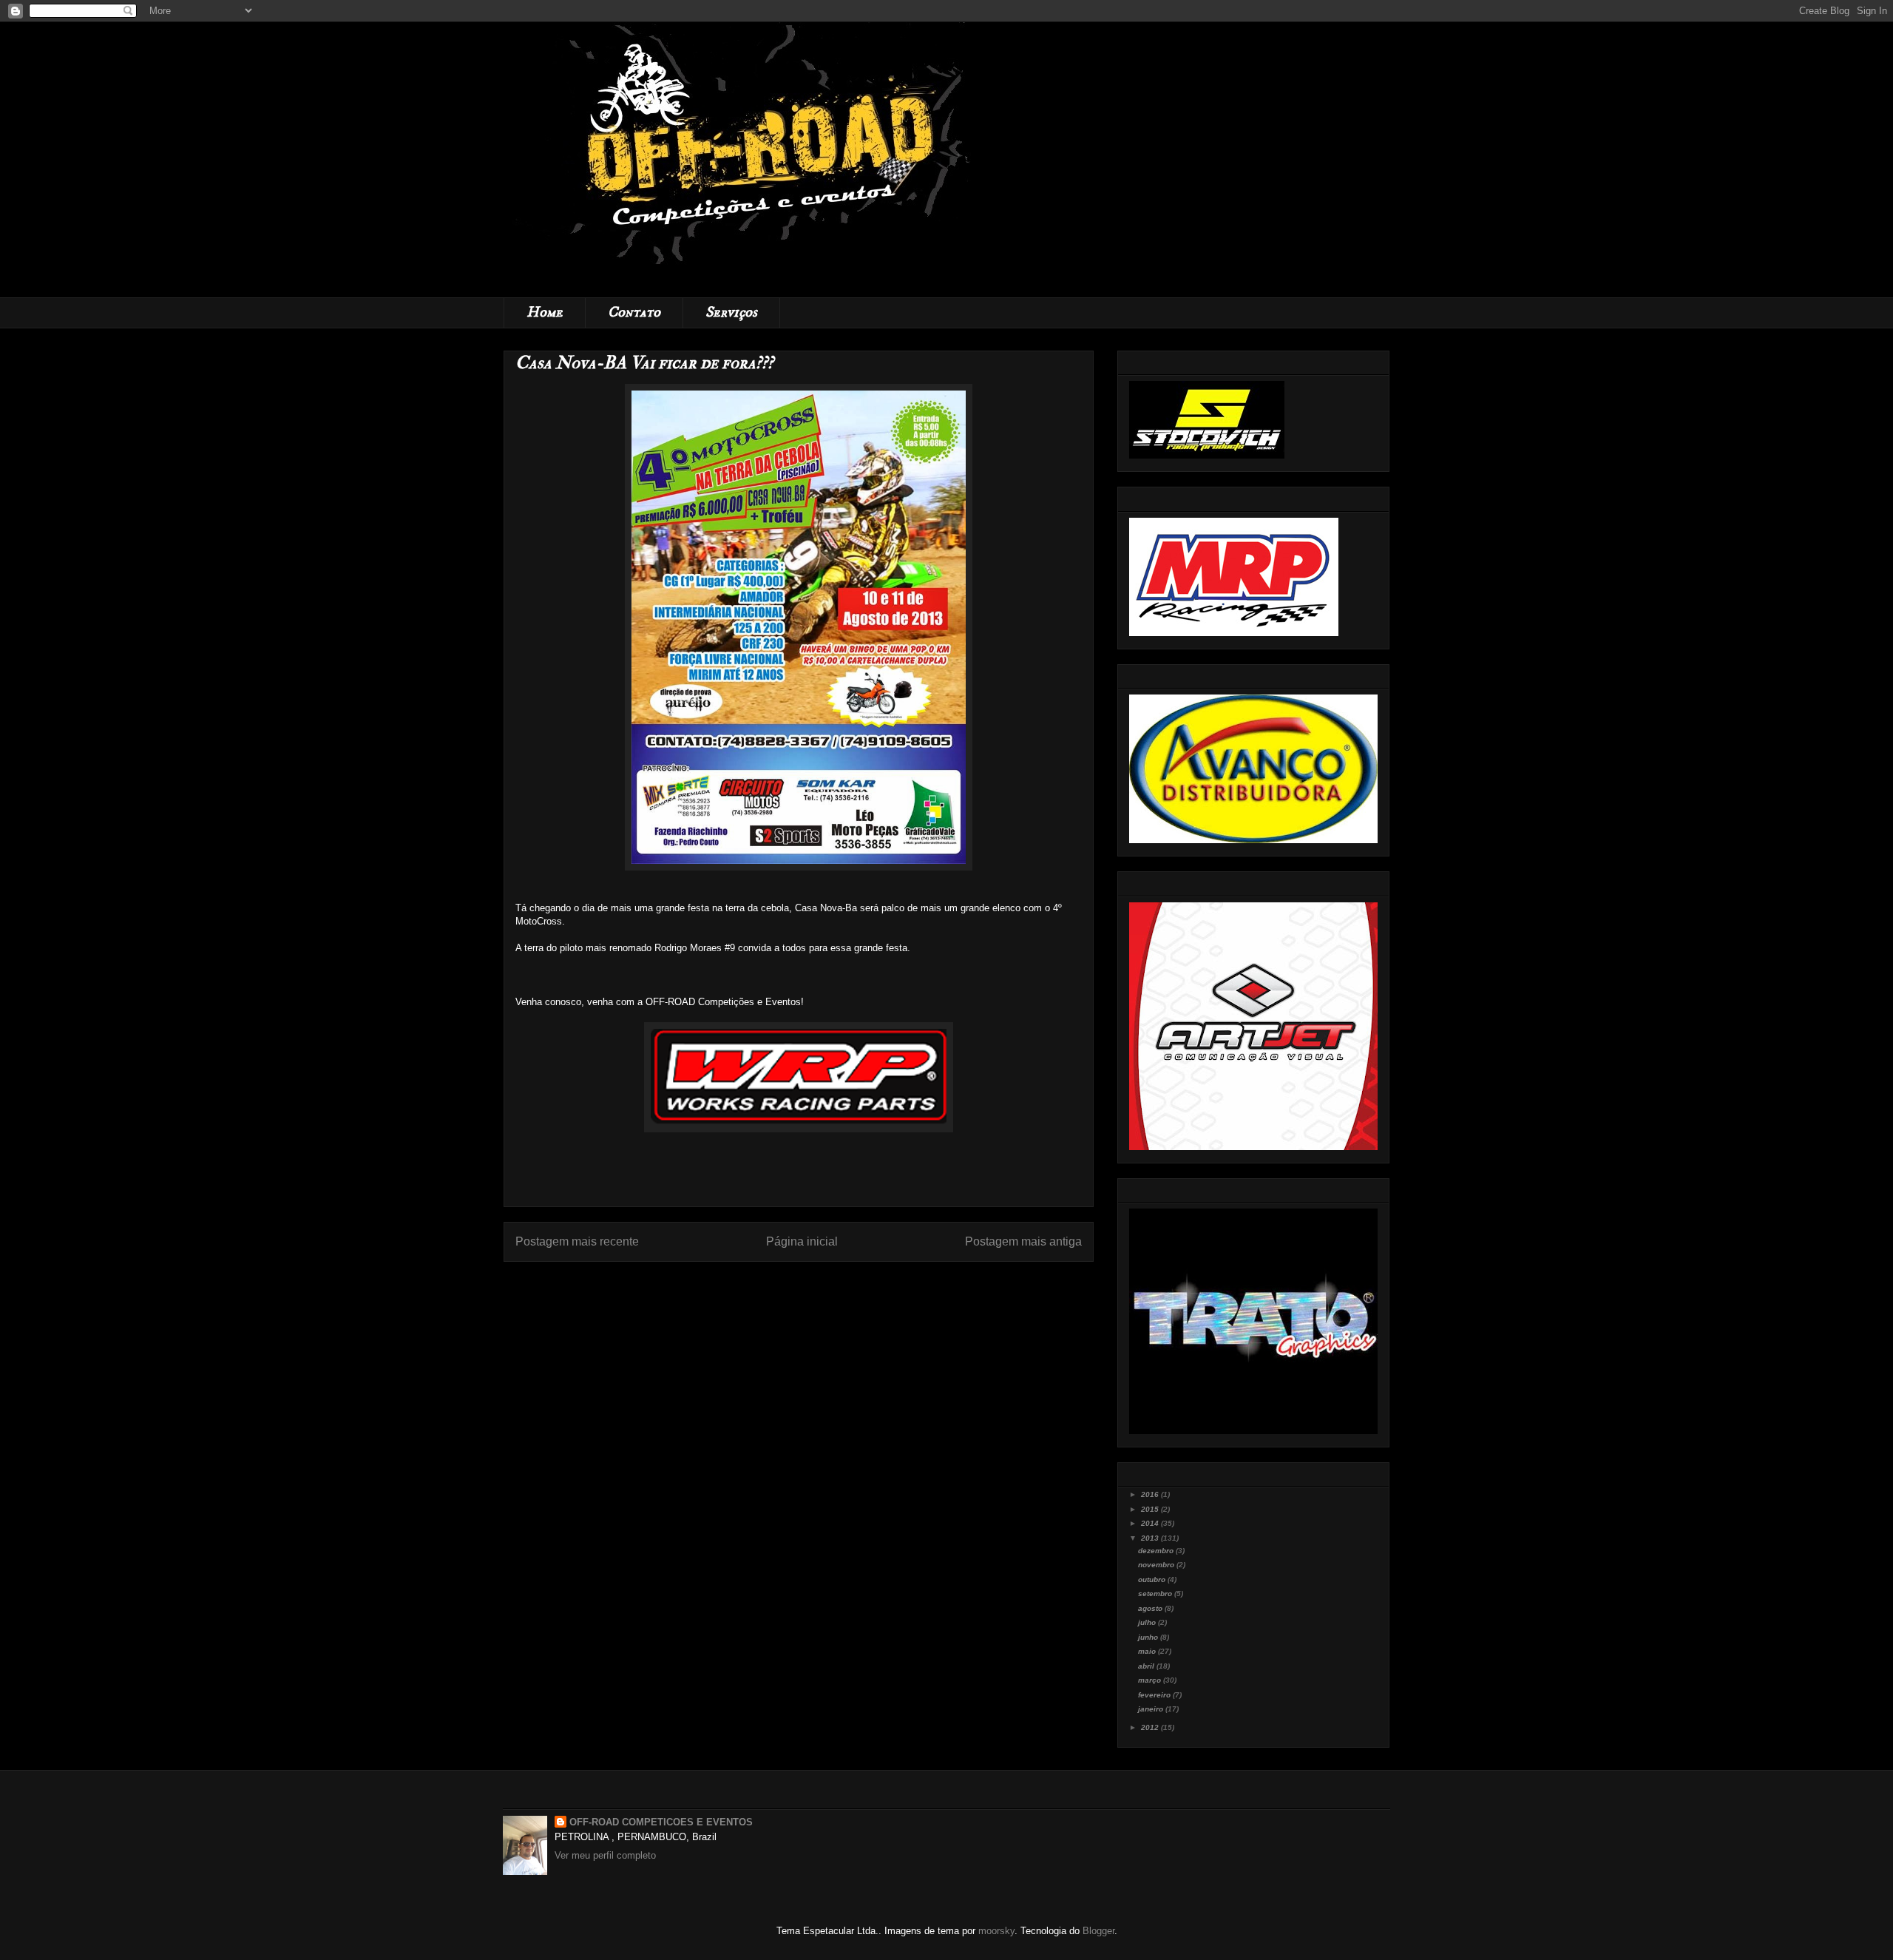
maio (1148, 1651)
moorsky (996, 1931)
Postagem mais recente (577, 1241)
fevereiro (1155, 1695)
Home (545, 312)
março (1151, 1680)
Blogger (1098, 1931)
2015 (1151, 1509)
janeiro (1152, 1709)
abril (1147, 1666)
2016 (1151, 1494)
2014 (1151, 1523)
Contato (634, 312)
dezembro (1157, 1551)
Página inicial (802, 1241)
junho (1149, 1637)
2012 (1151, 1727)
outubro (1153, 1579)
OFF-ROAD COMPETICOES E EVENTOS (661, 1822)
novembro (1157, 1565)
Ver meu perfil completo (605, 1855)
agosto (1151, 1608)
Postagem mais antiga (1023, 1241)
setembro (1156, 1594)
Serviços (731, 312)
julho (1148, 1622)
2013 (1151, 1538)
